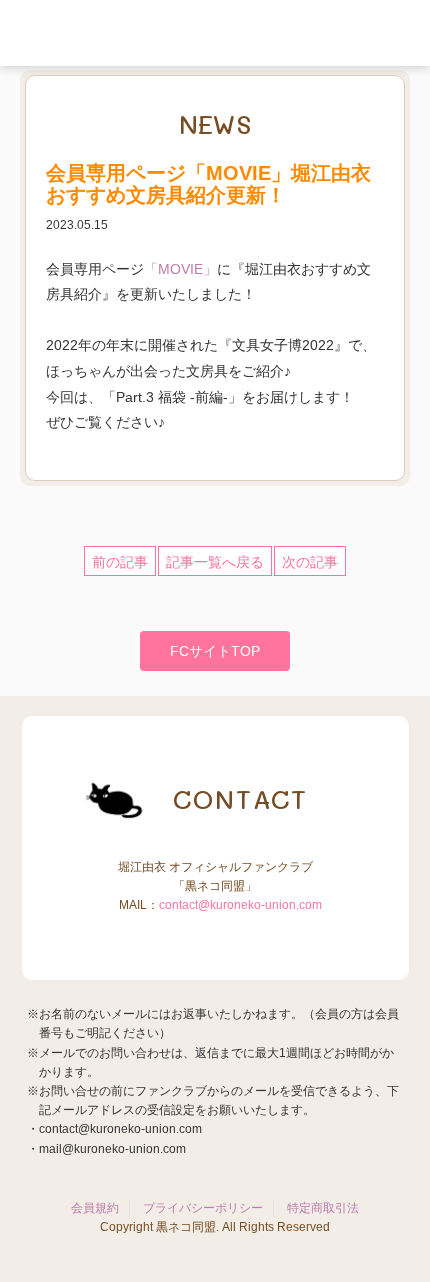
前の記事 (120, 562)
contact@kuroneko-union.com (240, 905)
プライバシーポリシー (203, 1208)
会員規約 (95, 1208)
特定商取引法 (323, 1208)
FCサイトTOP (215, 651)
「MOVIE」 (180, 269)
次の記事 (310, 562)
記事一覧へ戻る (215, 562)
